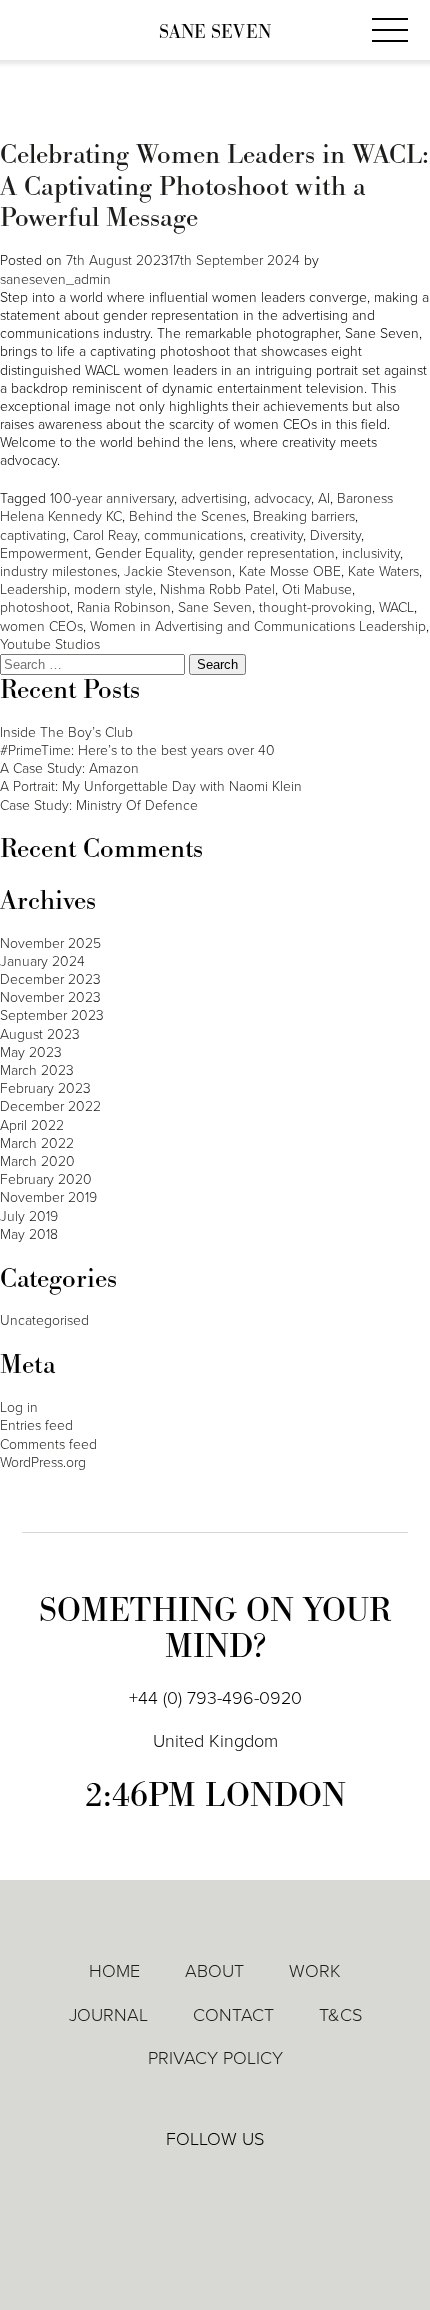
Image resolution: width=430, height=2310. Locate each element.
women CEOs (41, 626)
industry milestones (58, 571)
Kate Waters (383, 571)
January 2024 (42, 961)
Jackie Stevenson (178, 571)
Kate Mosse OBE (290, 571)
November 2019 (48, 1197)
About (214, 1971)
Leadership (33, 589)
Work (315, 1971)
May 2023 (31, 1052)
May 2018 (29, 1234)
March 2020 (37, 1161)
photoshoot (35, 607)
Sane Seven (215, 32)
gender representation (267, 553)
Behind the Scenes (187, 516)
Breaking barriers (304, 516)
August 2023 (40, 1034)
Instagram (273, 2184)
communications (193, 535)
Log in (19, 1407)
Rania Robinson (124, 607)
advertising (214, 498)
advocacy (282, 498)
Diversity (335, 535)
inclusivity (371, 553)
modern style (113, 589)
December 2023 (50, 979)
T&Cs (340, 2015)
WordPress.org (43, 1462)
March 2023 (37, 1070)
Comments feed (48, 1444)
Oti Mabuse (317, 589)
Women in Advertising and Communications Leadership (258, 626)
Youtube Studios (50, 644)
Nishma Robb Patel (217, 589)
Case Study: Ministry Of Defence (99, 805)
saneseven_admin (55, 279)
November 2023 (50, 997)
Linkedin (158, 2183)
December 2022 (50, 1106)
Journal (108, 2015)
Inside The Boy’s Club (66, 732)
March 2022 (37, 1143)
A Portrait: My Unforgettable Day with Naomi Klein (151, 786)
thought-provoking (315, 607)
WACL (396, 607)
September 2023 (52, 1015)
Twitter (216, 2183)
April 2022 (32, 1125)
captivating (33, 535)
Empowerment (44, 553)
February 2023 (45, 1088)
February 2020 (46, 1179)
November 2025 (50, 943)
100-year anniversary (112, 498)
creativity (276, 535)
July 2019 (29, 1216)
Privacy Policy (215, 2058)
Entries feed (36, 1425)
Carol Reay (105, 535)
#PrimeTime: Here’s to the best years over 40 (137, 750)
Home (114, 1971)
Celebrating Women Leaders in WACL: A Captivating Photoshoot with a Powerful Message (214, 186)
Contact (233, 2015)
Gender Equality (143, 553)
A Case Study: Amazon (69, 768)
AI (324, 498)
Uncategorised (44, 1320)
